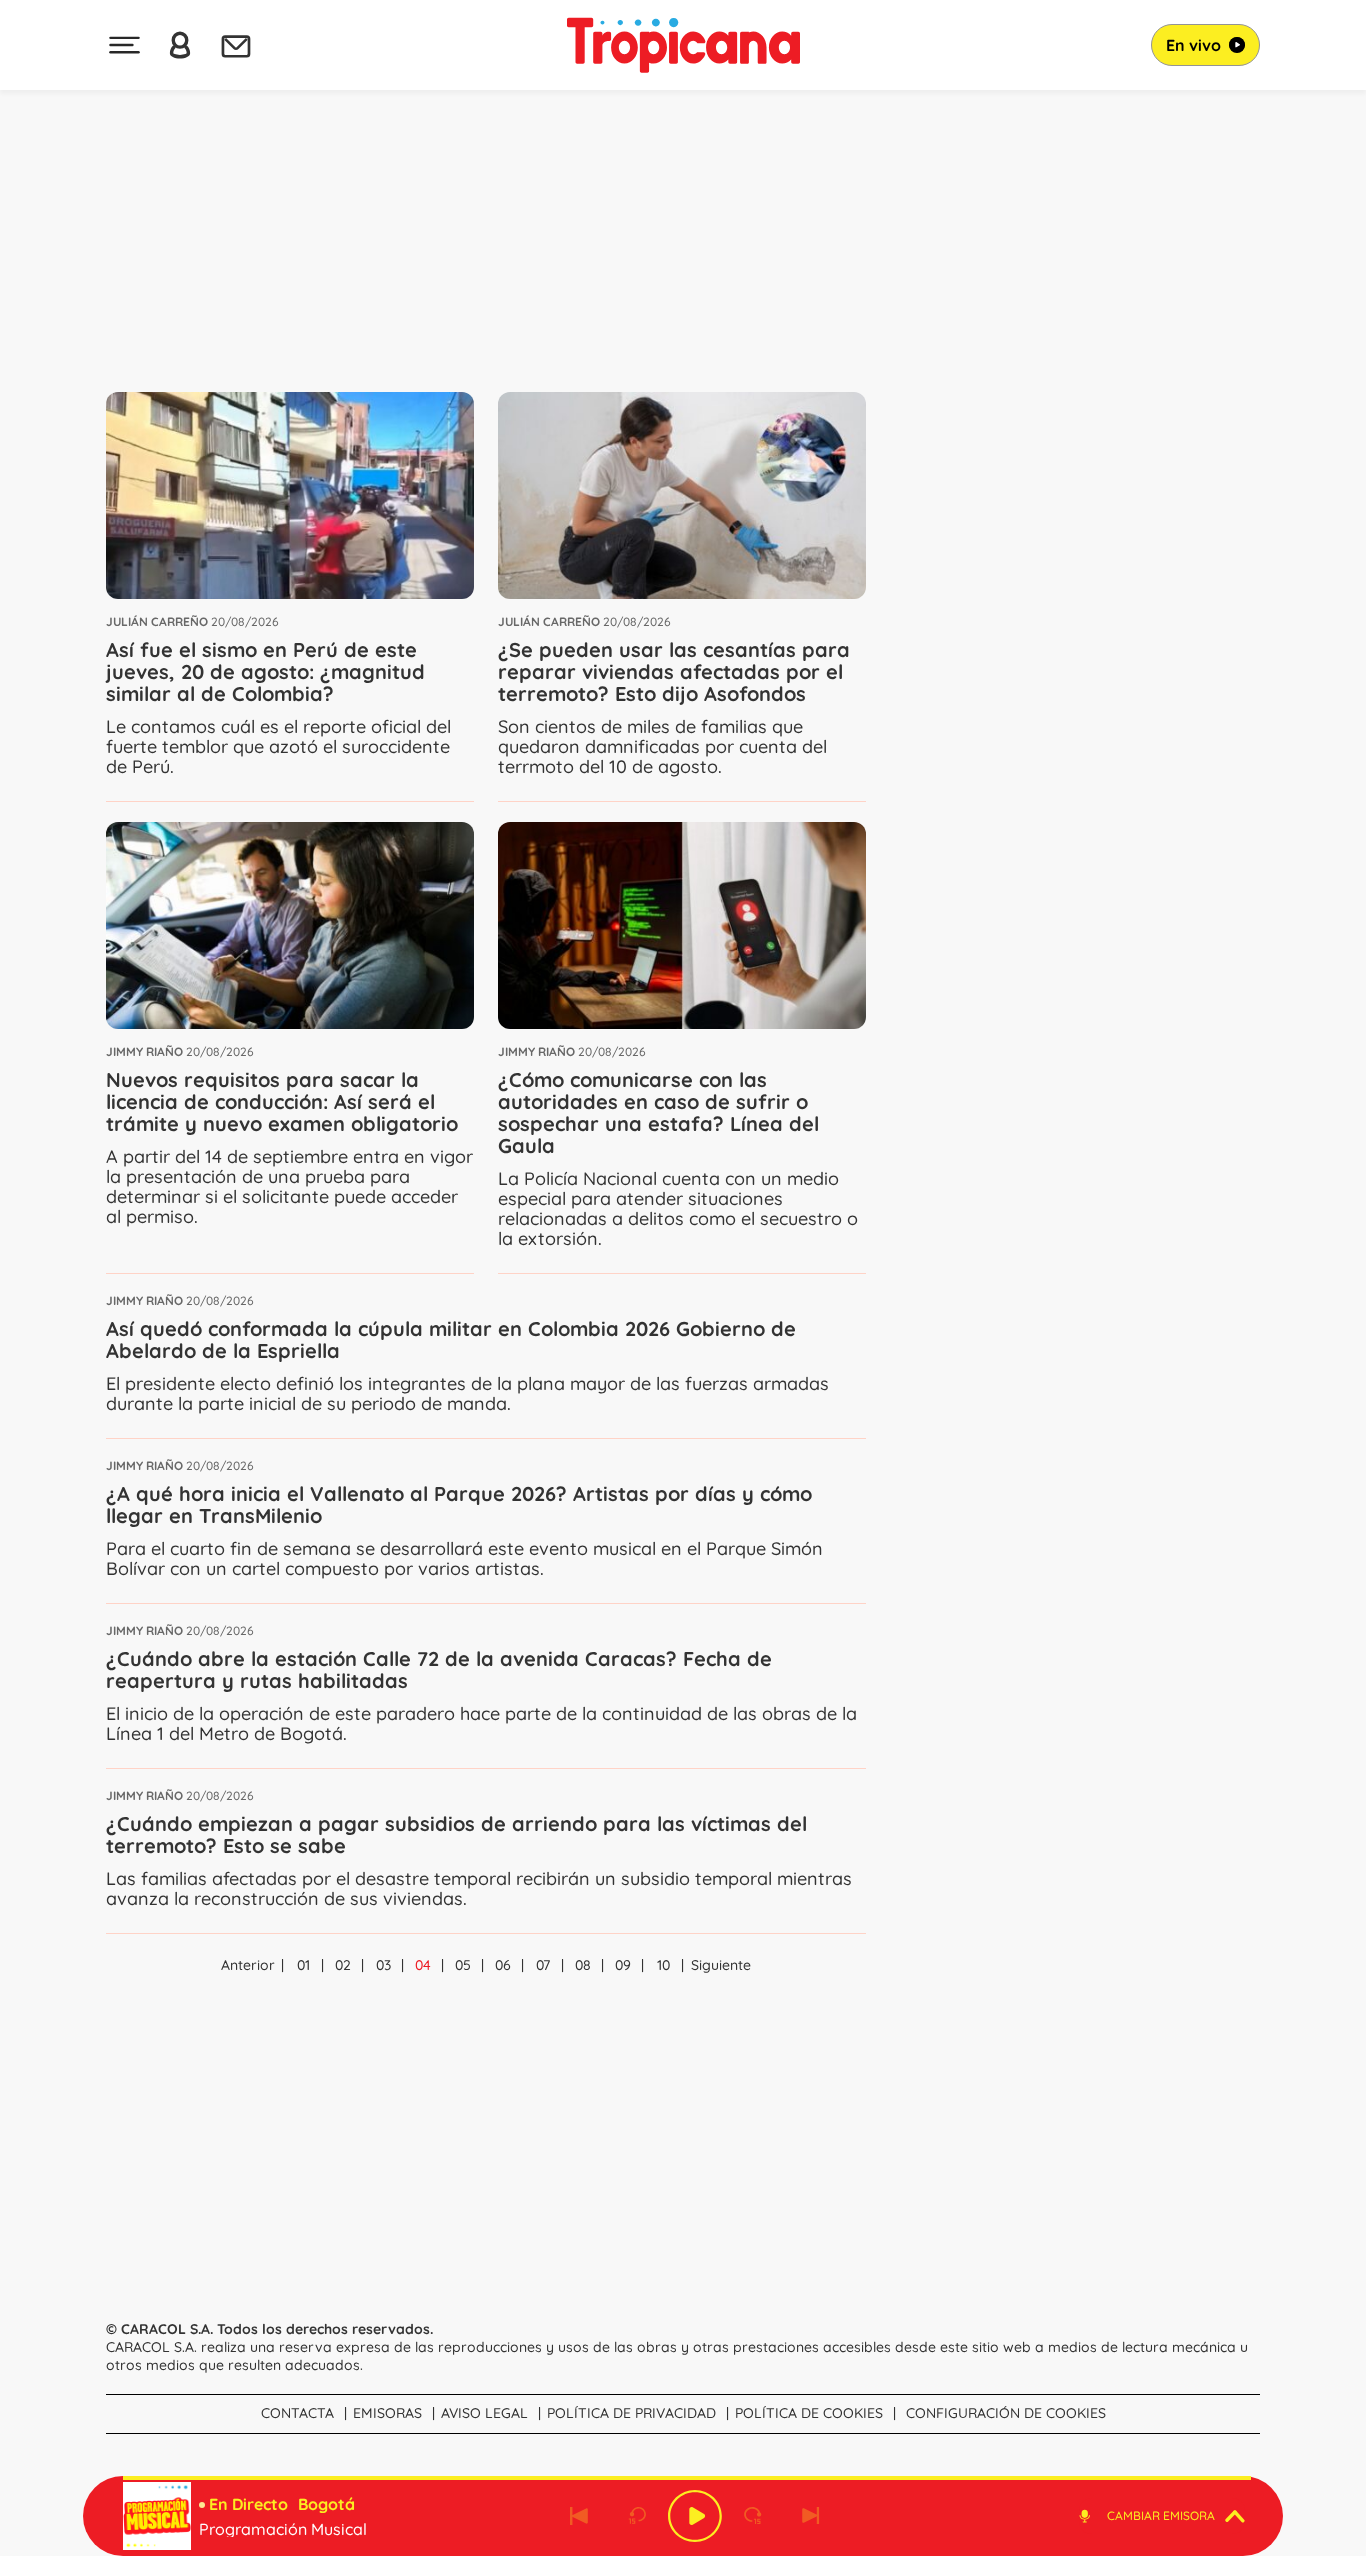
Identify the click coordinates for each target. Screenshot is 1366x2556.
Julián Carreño (157, 621)
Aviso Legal (484, 2413)
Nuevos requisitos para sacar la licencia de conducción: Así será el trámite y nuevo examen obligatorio (282, 1101)
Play (695, 2516)
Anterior (248, 1965)
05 (463, 1965)
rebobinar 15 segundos (637, 2516)
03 (383, 1965)
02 (343, 1965)
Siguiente (721, 1965)
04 (423, 1965)
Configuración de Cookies (1006, 2413)
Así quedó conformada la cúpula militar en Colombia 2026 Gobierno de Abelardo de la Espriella (451, 1339)
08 (583, 1965)
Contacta (297, 2413)
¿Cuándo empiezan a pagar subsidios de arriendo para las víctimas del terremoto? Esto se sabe (456, 1834)
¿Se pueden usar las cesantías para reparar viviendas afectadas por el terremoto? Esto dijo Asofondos (674, 671)
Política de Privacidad (631, 2413)
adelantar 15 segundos (753, 2516)
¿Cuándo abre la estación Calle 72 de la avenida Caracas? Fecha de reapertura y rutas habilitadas (439, 1669)
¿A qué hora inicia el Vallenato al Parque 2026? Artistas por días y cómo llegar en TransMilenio (459, 1504)
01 (303, 1965)
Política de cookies (809, 2413)
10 (663, 1965)
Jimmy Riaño (144, 1051)
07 (543, 1965)
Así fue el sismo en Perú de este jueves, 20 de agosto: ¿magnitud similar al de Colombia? (265, 671)
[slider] (687, 2478)
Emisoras (387, 2413)
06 (503, 1965)
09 (623, 1965)
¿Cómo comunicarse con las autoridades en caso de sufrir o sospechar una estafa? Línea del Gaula (658, 1112)
